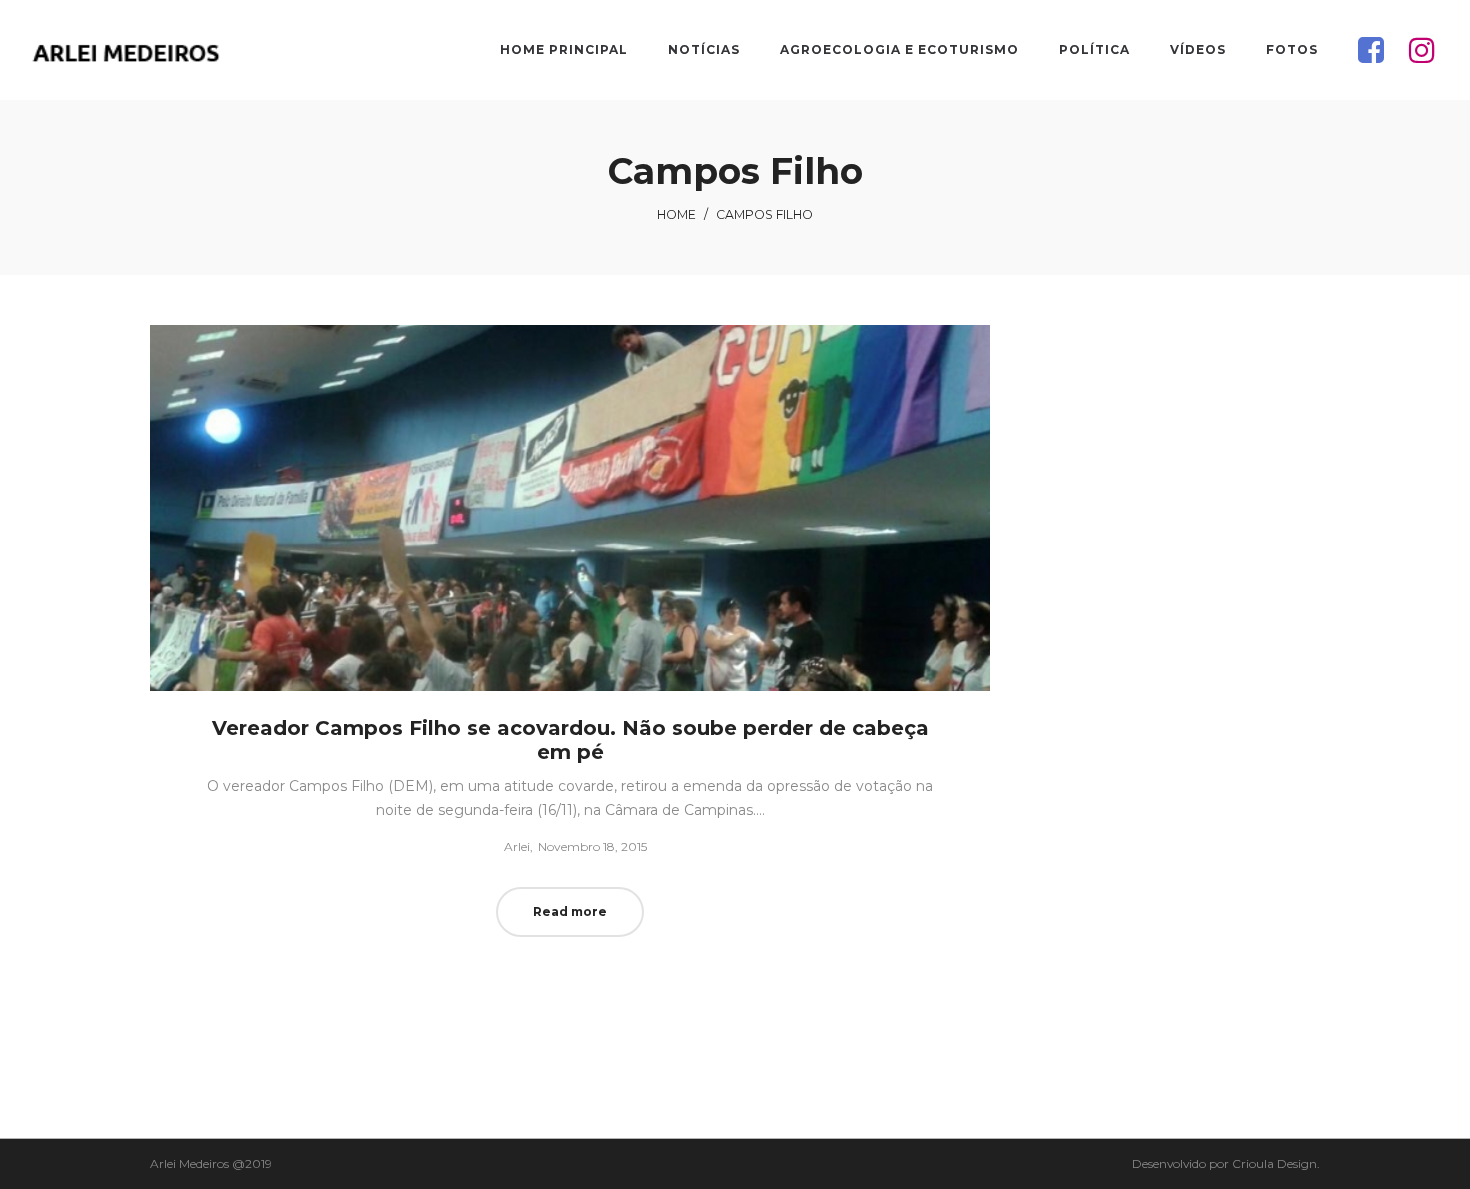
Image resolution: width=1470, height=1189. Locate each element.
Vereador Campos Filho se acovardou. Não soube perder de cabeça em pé (570, 740)
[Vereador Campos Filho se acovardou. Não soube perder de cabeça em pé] (570, 508)
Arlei (509, 846)
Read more (570, 911)
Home (676, 214)
